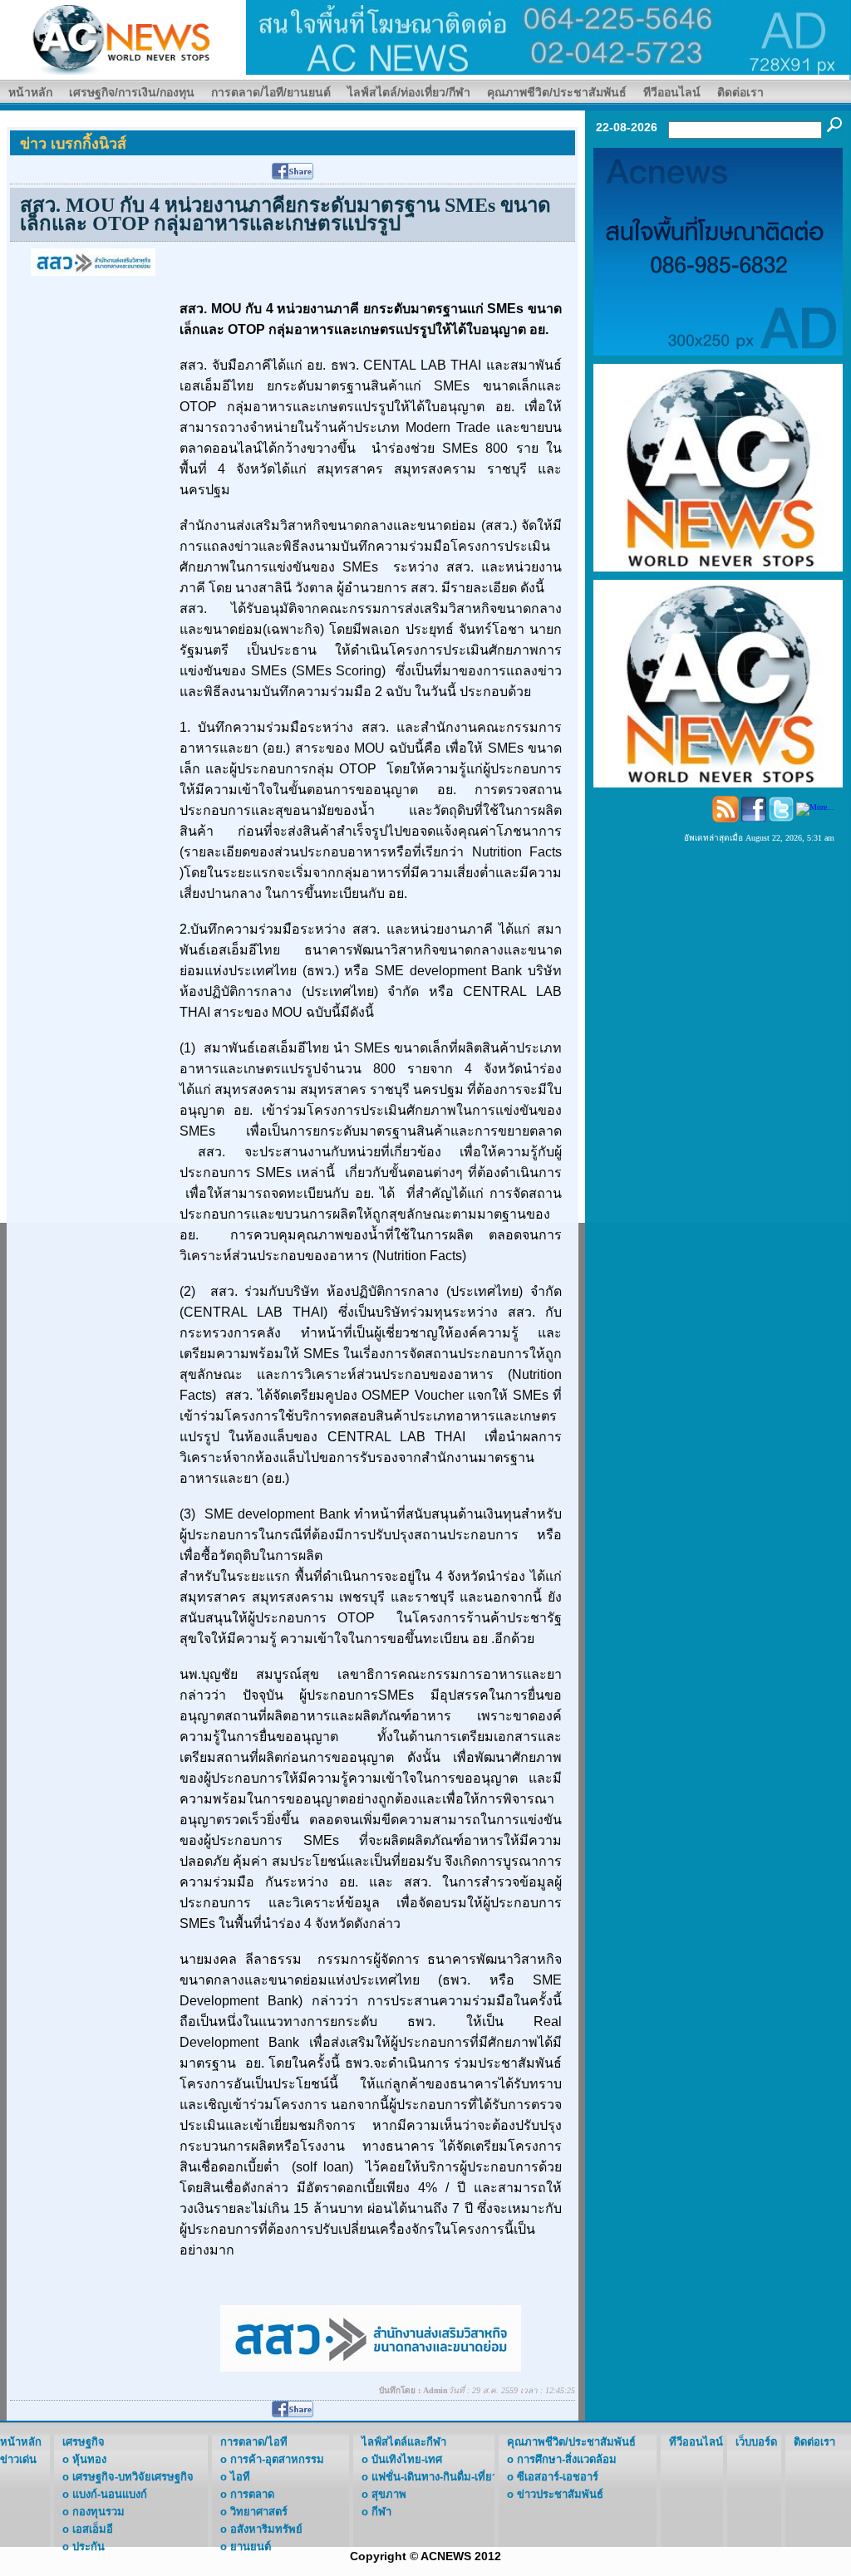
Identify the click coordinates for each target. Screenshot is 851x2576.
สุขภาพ (389, 2494)
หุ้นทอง (89, 2459)
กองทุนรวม (98, 2512)
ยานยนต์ (251, 2547)
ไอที (240, 2477)
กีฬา (381, 2512)
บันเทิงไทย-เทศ (407, 2459)
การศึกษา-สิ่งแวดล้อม (567, 2459)
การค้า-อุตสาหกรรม (277, 2459)
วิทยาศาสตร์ (259, 2512)
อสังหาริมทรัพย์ (266, 2529)
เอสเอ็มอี (93, 2529)
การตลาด (252, 2494)
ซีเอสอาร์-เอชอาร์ (558, 2477)
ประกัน (89, 2547)
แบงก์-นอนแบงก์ (110, 2494)
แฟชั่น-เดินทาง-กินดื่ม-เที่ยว (435, 2477)
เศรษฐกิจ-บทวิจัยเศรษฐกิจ (133, 2477)
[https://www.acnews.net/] (548, 36)
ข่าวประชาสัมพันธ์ (560, 2494)
